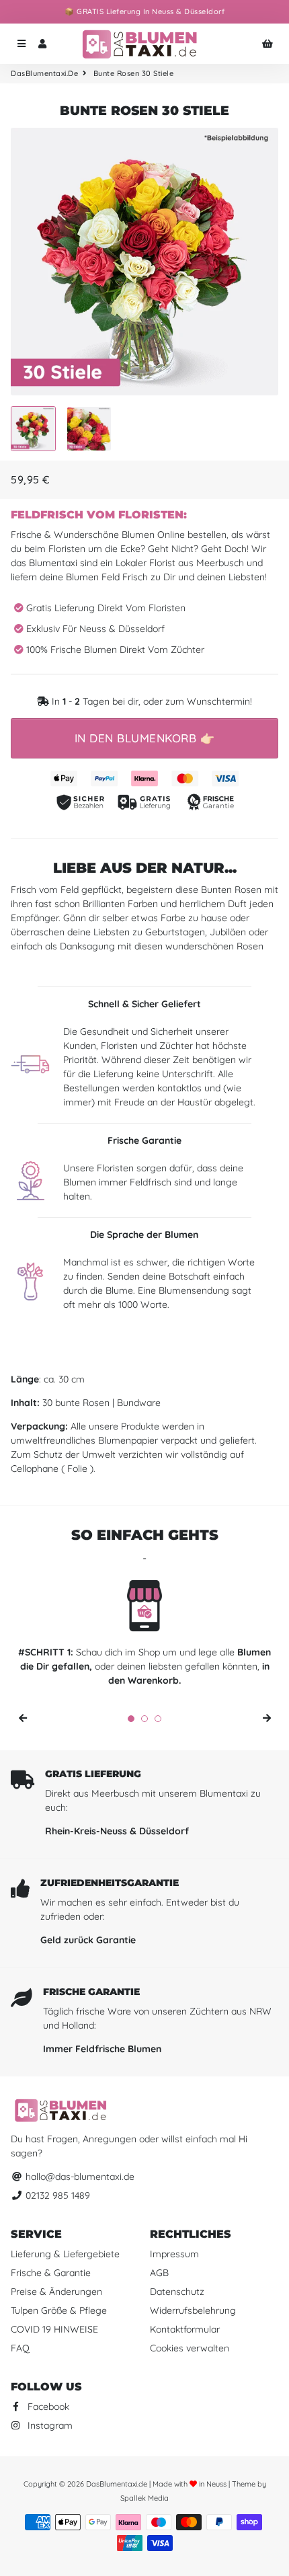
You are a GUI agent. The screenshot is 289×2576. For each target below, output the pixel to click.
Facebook (47, 2407)
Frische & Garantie (51, 2273)
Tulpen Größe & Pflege (59, 2310)
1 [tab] (131, 1719)
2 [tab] (144, 1719)
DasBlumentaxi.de (44, 73)
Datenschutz (177, 2292)
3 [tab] (158, 1719)
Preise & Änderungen (56, 2292)
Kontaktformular (185, 2329)
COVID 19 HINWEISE (54, 2329)
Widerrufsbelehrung (193, 2310)
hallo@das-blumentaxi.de (79, 2177)
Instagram (49, 2425)
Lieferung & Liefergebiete (65, 2254)
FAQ (20, 2348)
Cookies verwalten (190, 2348)
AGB (159, 2273)
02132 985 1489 (56, 2195)
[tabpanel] (144, 1636)
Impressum (174, 2254)
